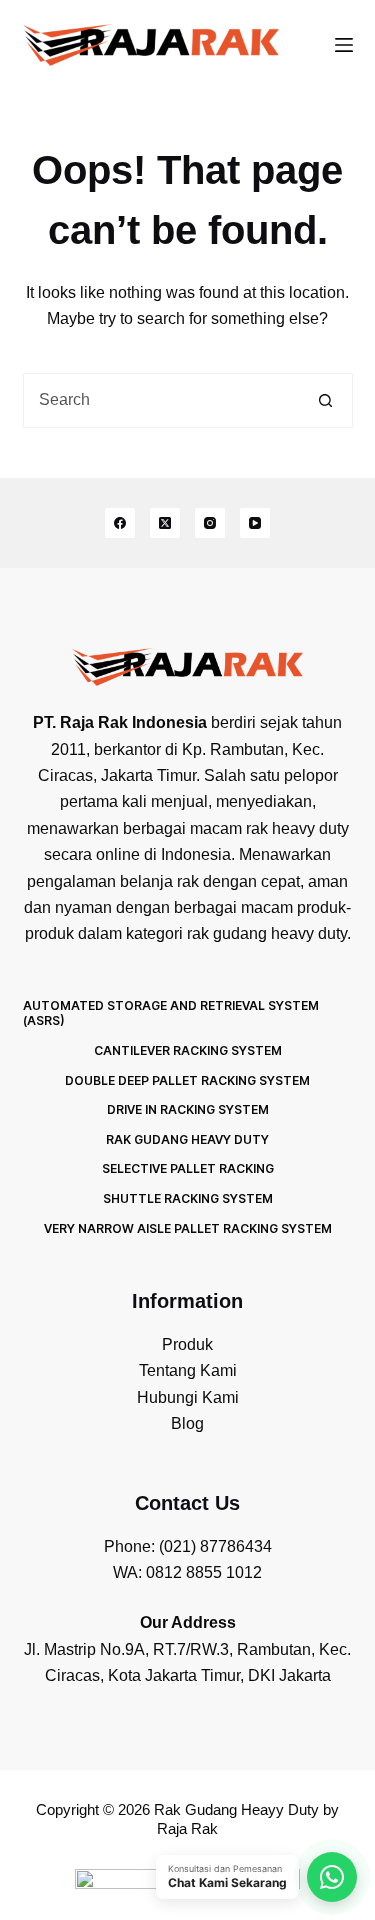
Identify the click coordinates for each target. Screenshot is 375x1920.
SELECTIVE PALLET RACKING (188, 1168)
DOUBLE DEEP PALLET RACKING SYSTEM (187, 1080)
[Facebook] (120, 523)
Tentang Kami (188, 1370)
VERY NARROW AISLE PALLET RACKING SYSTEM (188, 1228)
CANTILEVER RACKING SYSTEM (188, 1050)
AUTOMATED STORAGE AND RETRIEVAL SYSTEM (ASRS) (171, 1013)
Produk (187, 1344)
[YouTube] (255, 523)
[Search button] (325, 400)
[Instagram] (210, 523)
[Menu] (344, 45)
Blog (187, 1423)
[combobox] (161, 400)
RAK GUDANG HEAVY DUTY (187, 1139)
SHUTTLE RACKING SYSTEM (188, 1198)
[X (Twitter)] (165, 523)
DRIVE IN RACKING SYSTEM (188, 1109)
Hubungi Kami (188, 1397)
